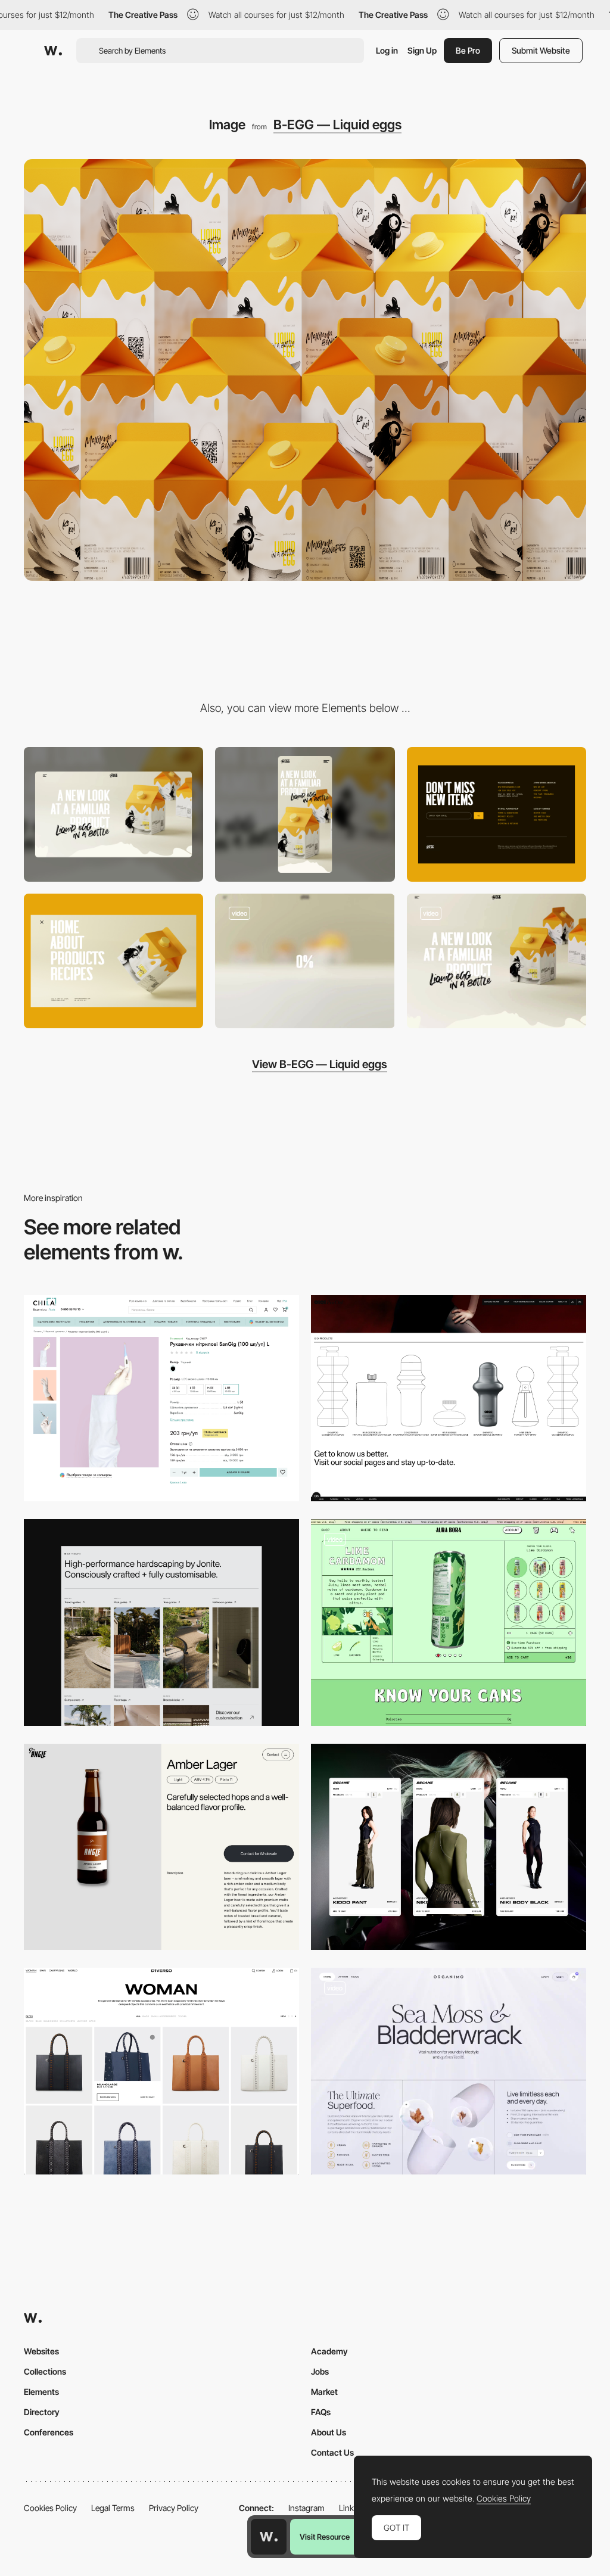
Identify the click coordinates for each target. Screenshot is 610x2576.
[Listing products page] (161, 2071)
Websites (41, 2351)
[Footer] (497, 814)
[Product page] (161, 1399)
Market (324, 2392)
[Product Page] (161, 1847)
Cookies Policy (50, 2508)
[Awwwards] (53, 51)
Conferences (49, 2432)
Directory (42, 2412)
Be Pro (468, 50)
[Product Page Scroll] (449, 2071)
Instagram (306, 2508)
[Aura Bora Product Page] (449, 1623)
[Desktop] (113, 814)
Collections (45, 2371)
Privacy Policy (174, 2508)
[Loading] (305, 961)
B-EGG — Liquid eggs (337, 125)
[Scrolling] (497, 961)
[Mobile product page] (449, 1847)
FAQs (321, 2412)
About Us (329, 2432)
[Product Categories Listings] (161, 1623)
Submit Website (541, 50)
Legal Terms (113, 2508)
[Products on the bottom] (449, 1399)
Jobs (320, 2371)
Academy (329, 2351)
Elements (41, 2392)
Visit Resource (325, 2537)
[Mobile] (305, 814)
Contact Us (332, 2452)
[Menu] (113, 961)
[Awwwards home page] (269, 2537)
